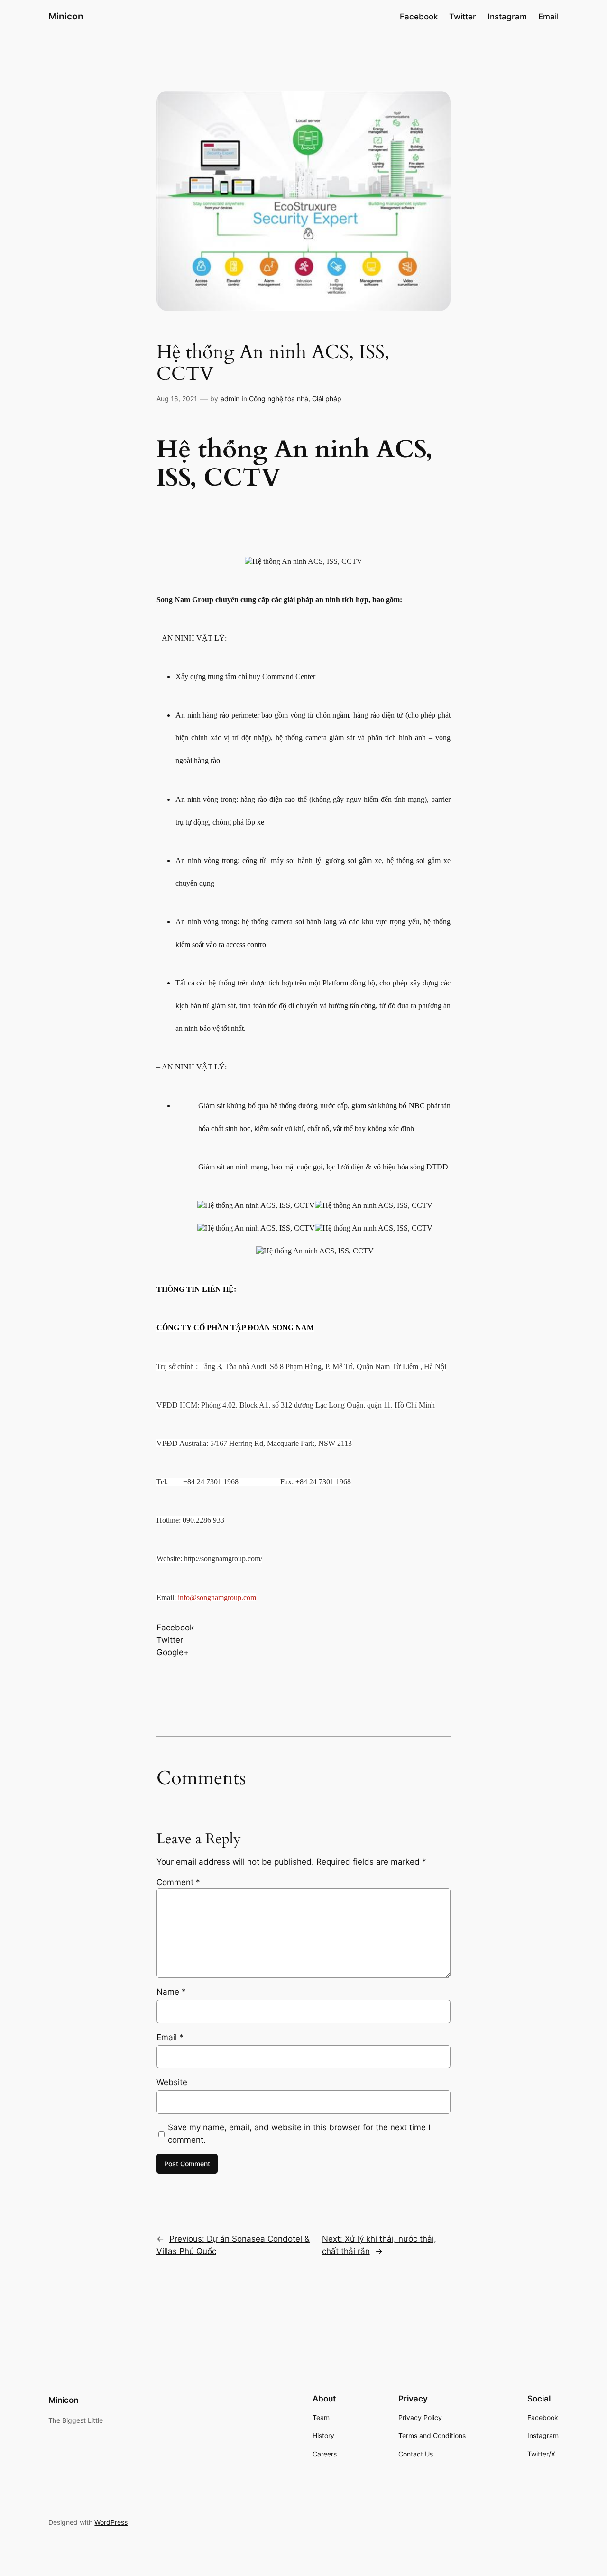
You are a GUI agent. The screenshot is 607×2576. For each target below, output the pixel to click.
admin (230, 399)
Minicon (66, 16)
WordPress (111, 2522)
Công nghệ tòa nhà (279, 399)
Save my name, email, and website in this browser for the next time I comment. (299, 2134)
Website (172, 2082)
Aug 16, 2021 (177, 399)
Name (171, 1992)
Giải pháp (327, 399)
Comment (178, 1882)
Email (170, 2037)
